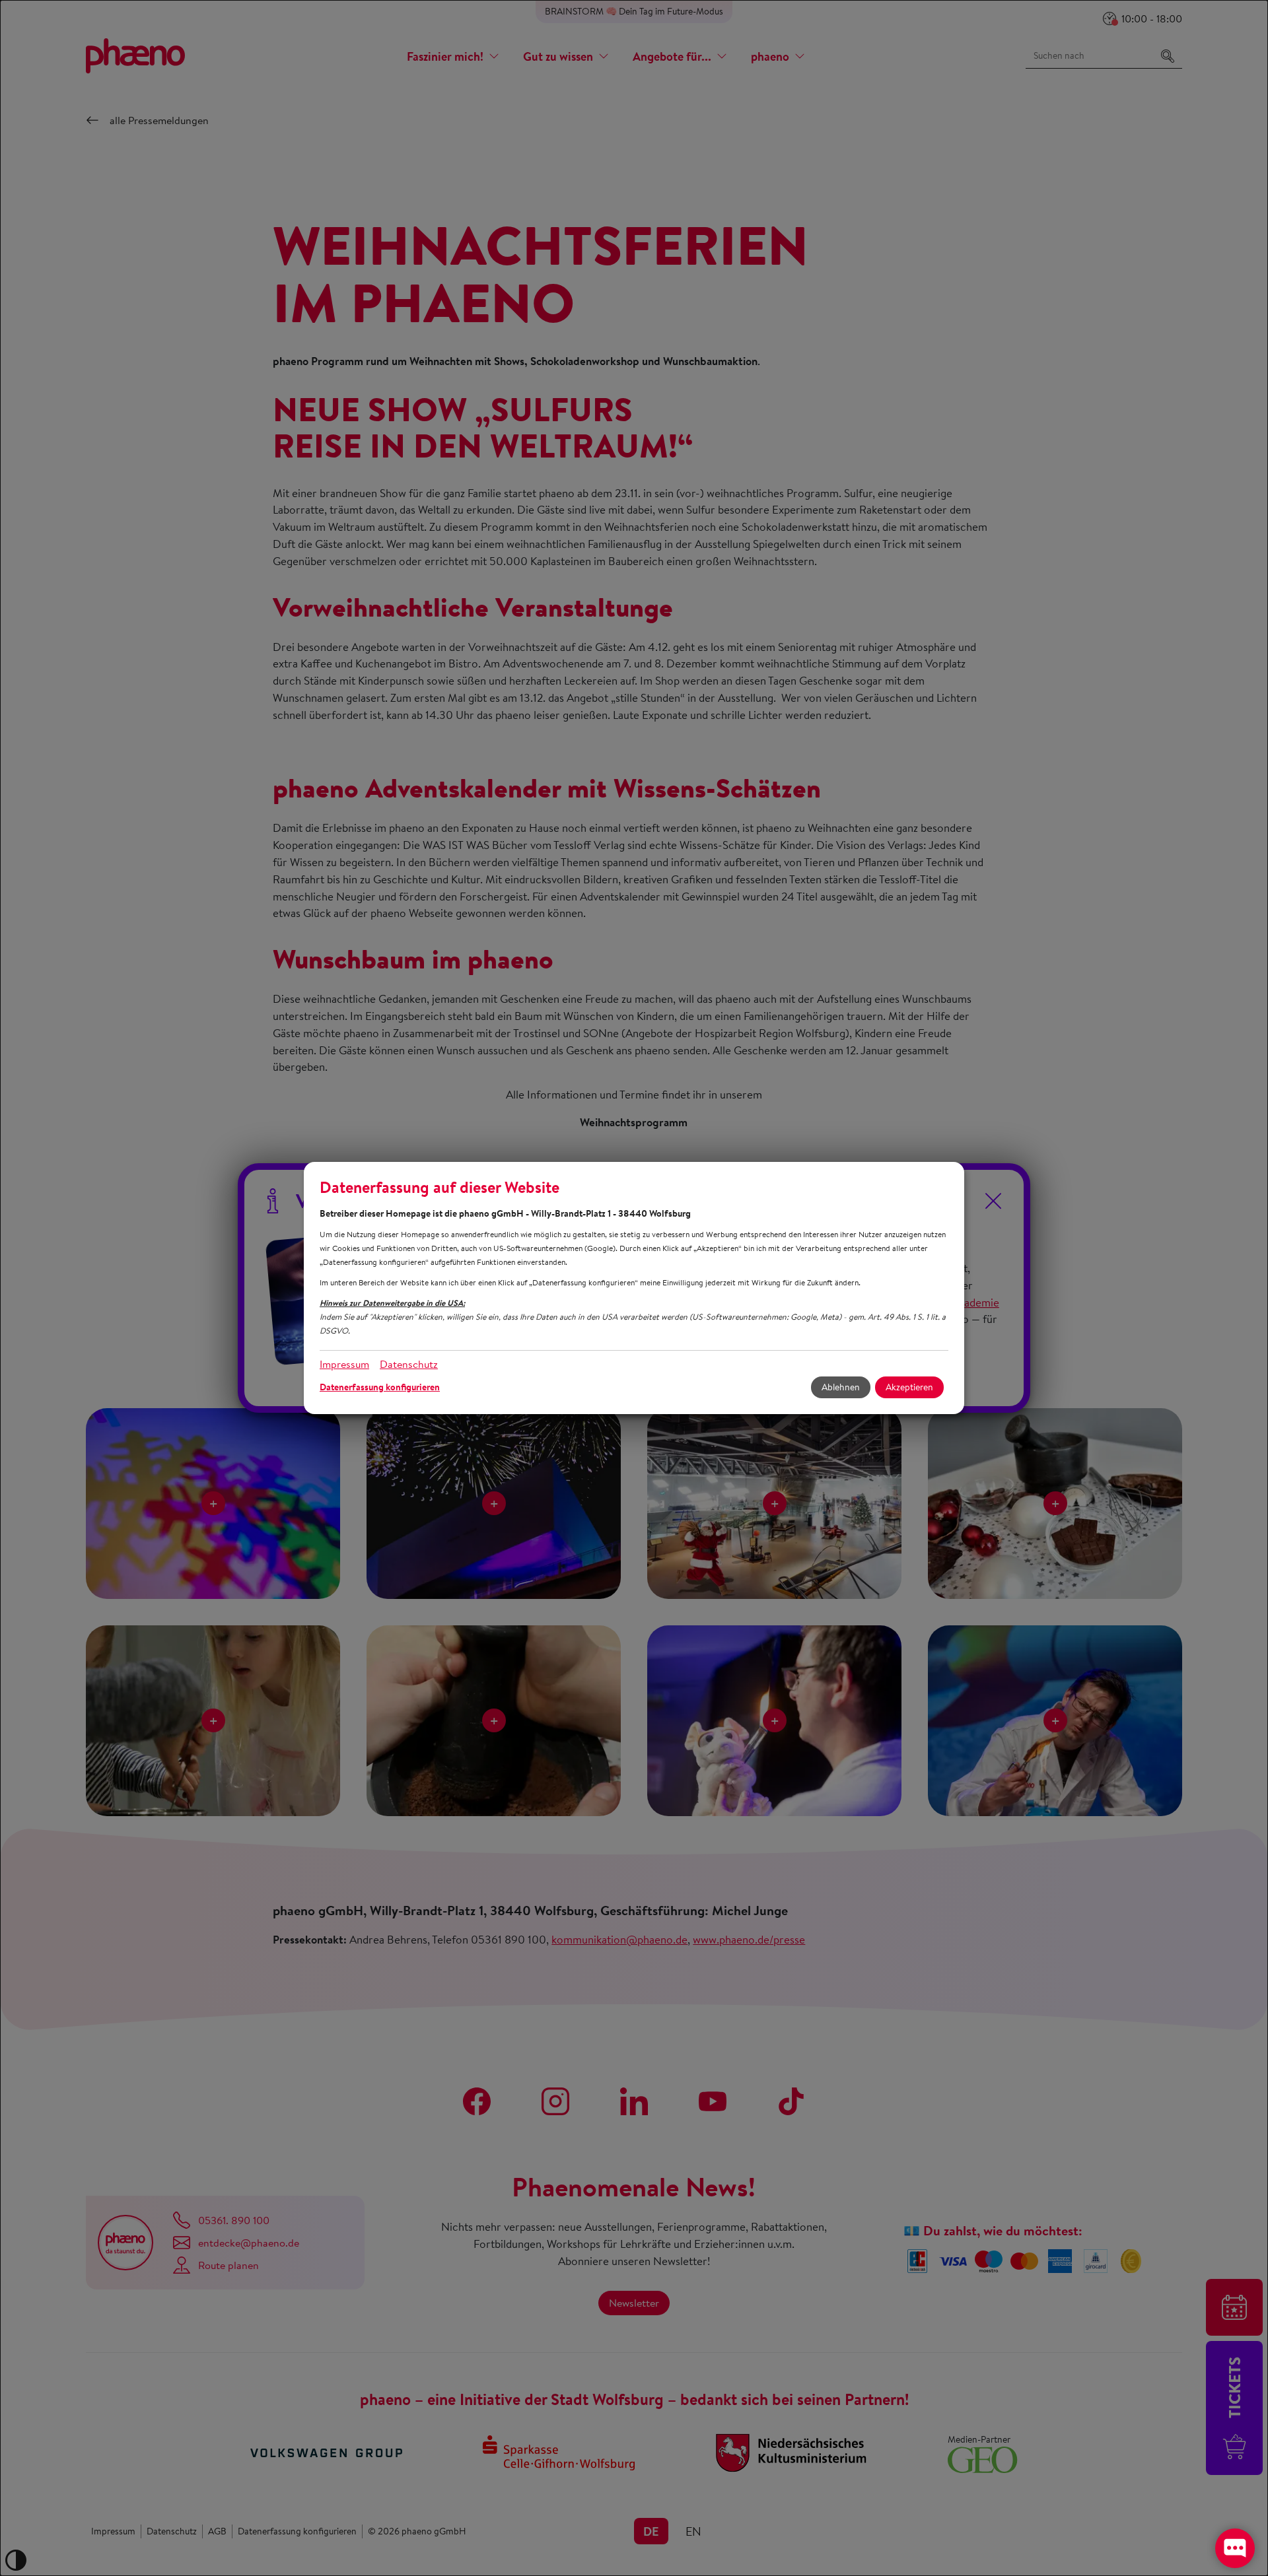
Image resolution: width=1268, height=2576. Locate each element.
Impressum (344, 1364)
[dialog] (634, 1288)
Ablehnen (841, 1387)
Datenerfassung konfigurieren (380, 1387)
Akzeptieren (909, 1387)
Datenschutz (409, 1364)
